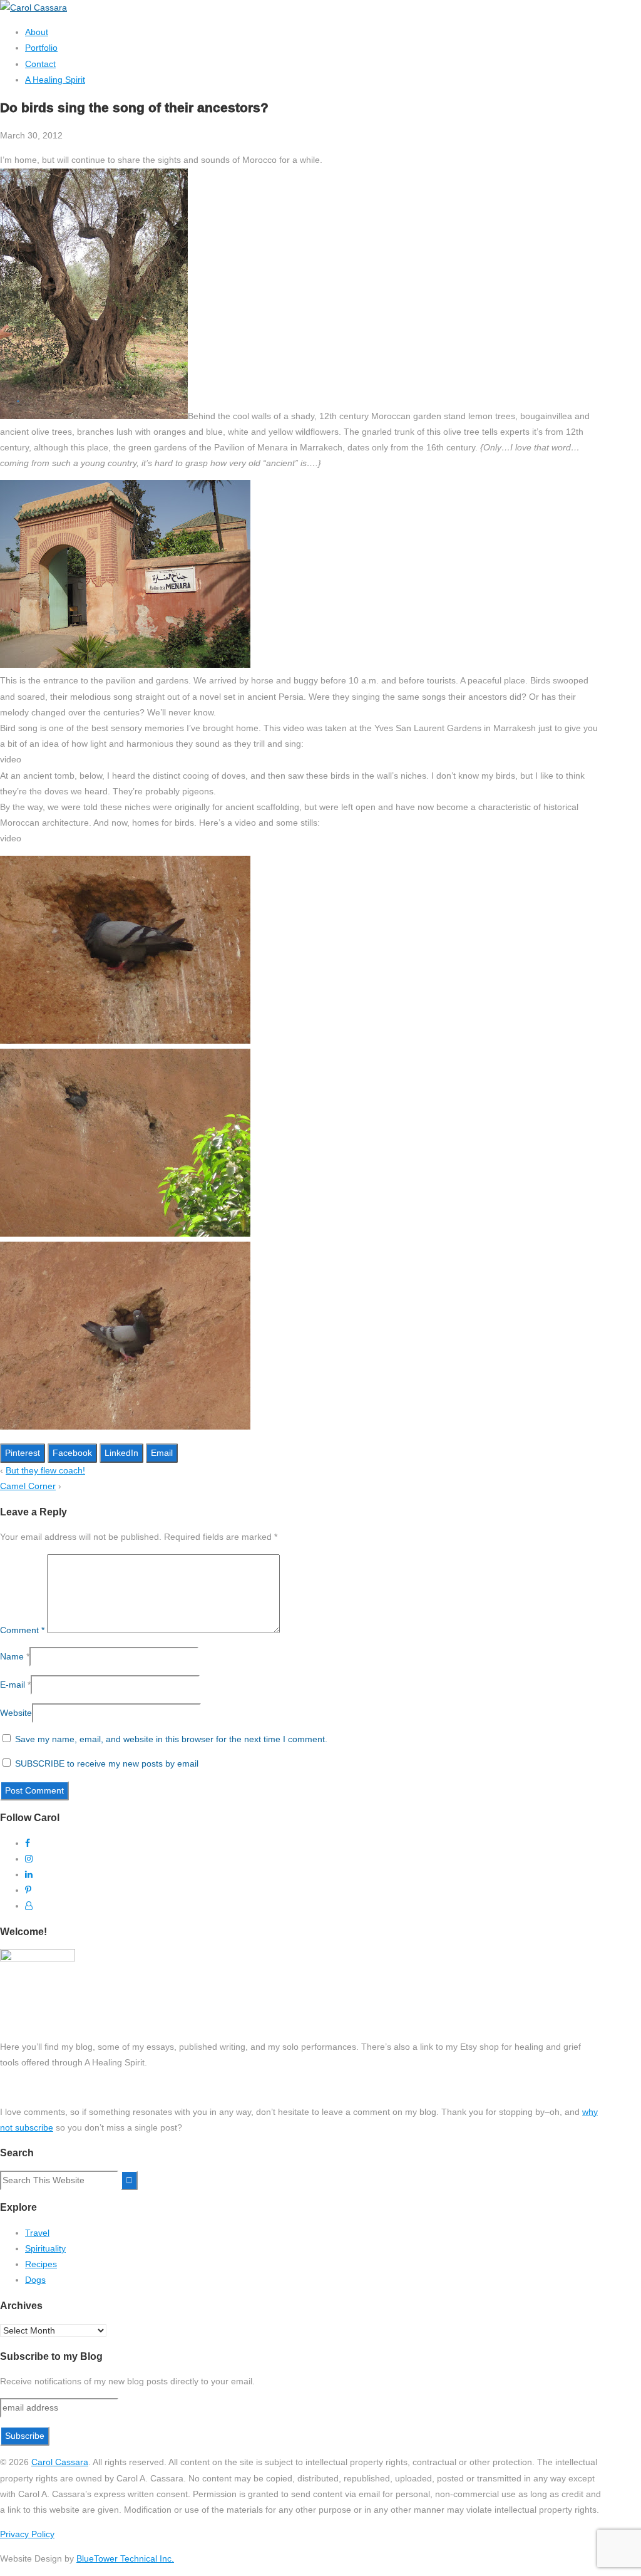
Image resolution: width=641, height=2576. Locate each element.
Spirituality (45, 2248)
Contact (40, 64)
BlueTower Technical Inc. (125, 2558)
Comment (22, 1630)
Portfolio (41, 48)
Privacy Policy (27, 2534)
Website (16, 1713)
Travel (37, 2233)
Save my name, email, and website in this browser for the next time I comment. (171, 1739)
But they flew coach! (45, 1470)
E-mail (13, 1685)
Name (12, 1656)
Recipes (41, 2264)
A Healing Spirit (55, 80)
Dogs (35, 2280)
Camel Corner (28, 1486)
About (37, 32)
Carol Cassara (60, 2462)
